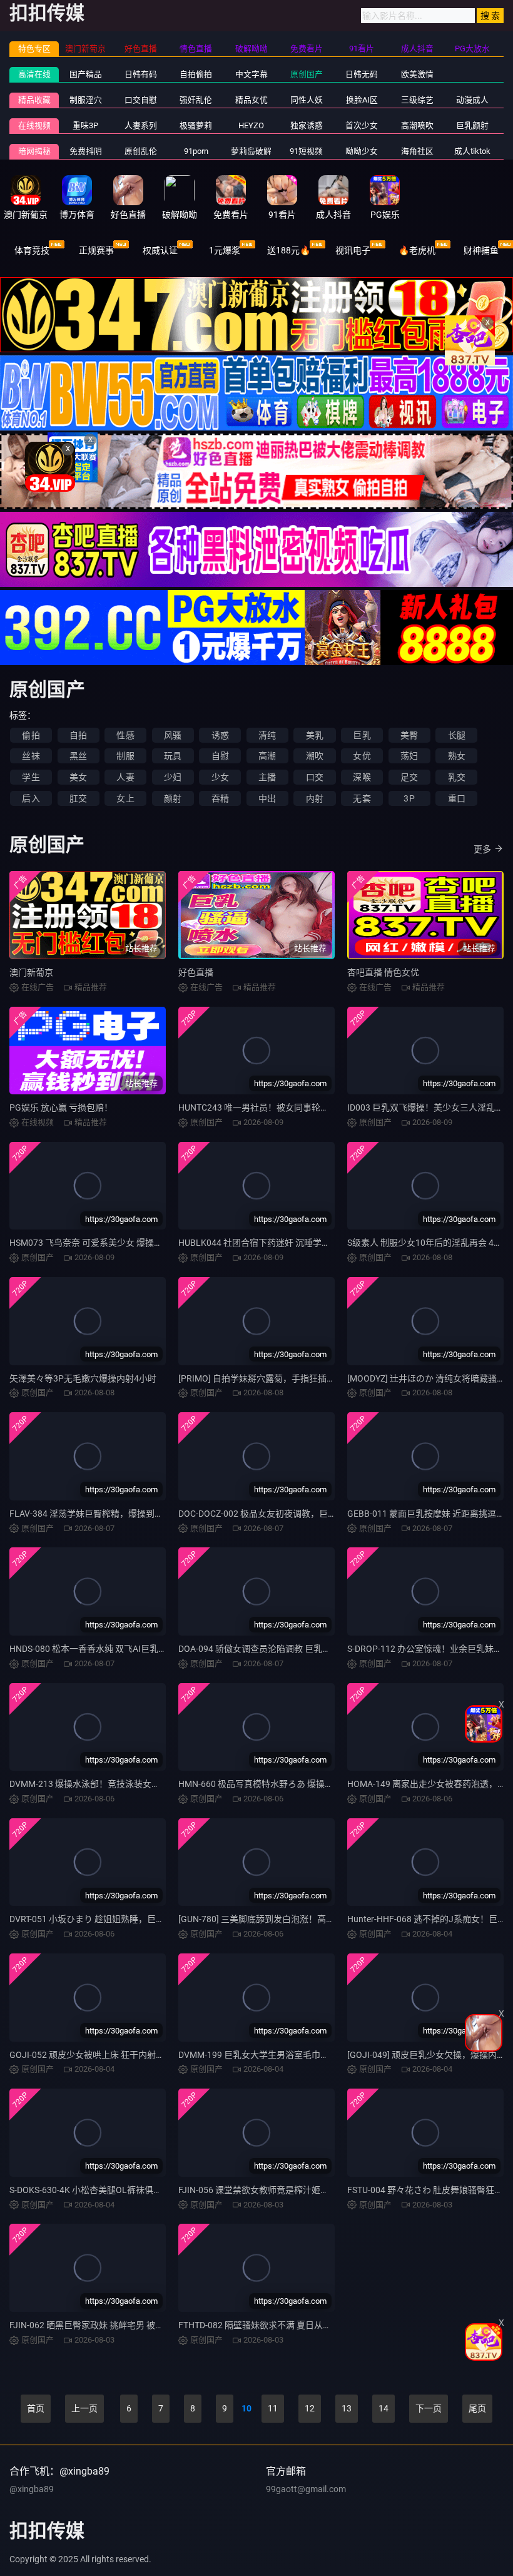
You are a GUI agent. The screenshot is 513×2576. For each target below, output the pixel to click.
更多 (482, 849)
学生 (31, 777)
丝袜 (31, 756)
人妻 (125, 777)
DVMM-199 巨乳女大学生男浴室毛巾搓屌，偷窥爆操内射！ (293, 2055)
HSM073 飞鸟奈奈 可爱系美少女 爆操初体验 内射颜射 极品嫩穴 (132, 1243)
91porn (196, 151)
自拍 (78, 735)
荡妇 (409, 756)
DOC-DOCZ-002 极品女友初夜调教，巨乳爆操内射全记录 (288, 1514)
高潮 (267, 756)
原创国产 (307, 74)
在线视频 (34, 125)
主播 (267, 777)
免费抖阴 (86, 151)
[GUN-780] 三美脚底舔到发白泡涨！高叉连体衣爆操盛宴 (287, 1919)
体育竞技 (32, 250)
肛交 (78, 798)
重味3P (85, 125)
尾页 (477, 2408)
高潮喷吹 (417, 125)
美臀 (409, 735)
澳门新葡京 (31, 972)
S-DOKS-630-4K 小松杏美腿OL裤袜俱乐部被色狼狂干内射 (121, 2190)
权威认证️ (160, 250)
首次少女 (362, 125)
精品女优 (251, 100)
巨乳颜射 (472, 125)
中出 (267, 798)
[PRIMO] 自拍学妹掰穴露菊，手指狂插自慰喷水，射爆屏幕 (292, 1378)
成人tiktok (472, 151)
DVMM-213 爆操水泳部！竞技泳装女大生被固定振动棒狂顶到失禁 (137, 1784)
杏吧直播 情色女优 (383, 972)
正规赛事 (96, 250)
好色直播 (196, 972)
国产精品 (86, 74)
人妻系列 (141, 125)
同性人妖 (307, 100)
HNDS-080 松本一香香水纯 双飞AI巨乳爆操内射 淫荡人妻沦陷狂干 (137, 1649)
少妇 (173, 777)
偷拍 (31, 735)
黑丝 (78, 756)
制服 (125, 756)
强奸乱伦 (196, 100)
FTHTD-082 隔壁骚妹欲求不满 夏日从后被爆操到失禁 (281, 2325)
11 (273, 2408)
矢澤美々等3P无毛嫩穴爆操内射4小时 (83, 1378)
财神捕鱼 (481, 250)
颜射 (173, 798)
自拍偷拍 (196, 74)
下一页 (429, 2408)
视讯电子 (353, 250)
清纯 (267, 735)
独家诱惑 (307, 125)
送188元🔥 (289, 250)
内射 (315, 798)
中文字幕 (251, 74)
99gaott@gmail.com (306, 2489)
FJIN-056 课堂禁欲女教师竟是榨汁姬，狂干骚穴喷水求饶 (289, 2190)
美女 (78, 777)
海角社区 (417, 151)
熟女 (457, 756)
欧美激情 (417, 74)
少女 (220, 777)
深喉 (362, 777)
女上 (125, 798)
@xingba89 (32, 2489)
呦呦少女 (362, 151)
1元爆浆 (225, 250)
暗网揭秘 (34, 151)
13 (347, 2408)
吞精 (220, 798)
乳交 (457, 777)
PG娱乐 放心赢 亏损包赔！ (61, 1107)
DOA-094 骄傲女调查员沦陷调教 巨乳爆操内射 (268, 1649)
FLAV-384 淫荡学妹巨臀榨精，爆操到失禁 (91, 1514)
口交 (315, 777)
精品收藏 (34, 100)
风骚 (173, 735)
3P (409, 798)
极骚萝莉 (196, 125)
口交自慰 (141, 100)
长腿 (457, 735)
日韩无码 (362, 74)
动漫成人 (472, 100)
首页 (36, 2408)
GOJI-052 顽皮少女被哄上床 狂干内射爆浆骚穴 (100, 2055)
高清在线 (34, 74)
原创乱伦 (141, 151)
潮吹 (315, 756)
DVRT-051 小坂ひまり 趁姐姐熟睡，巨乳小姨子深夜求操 (118, 1919)
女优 (362, 756)
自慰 (220, 756)
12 (310, 2408)
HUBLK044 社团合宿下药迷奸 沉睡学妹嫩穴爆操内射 (281, 1243)
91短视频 (306, 151)
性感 (125, 735)
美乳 (315, 735)
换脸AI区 (362, 100)
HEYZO (251, 125)
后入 (31, 798)
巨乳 (362, 735)
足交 (409, 777)
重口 (457, 798)
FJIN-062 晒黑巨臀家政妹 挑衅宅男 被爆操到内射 (104, 2325)
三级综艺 (417, 100)
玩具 (173, 756)
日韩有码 (141, 74)
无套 (362, 798)
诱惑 (220, 735)
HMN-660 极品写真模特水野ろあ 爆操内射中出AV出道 (283, 1784)
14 (383, 2408)
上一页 (84, 2408)
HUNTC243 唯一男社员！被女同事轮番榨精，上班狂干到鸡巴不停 (306, 1107)
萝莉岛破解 (251, 151)
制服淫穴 (86, 100)
